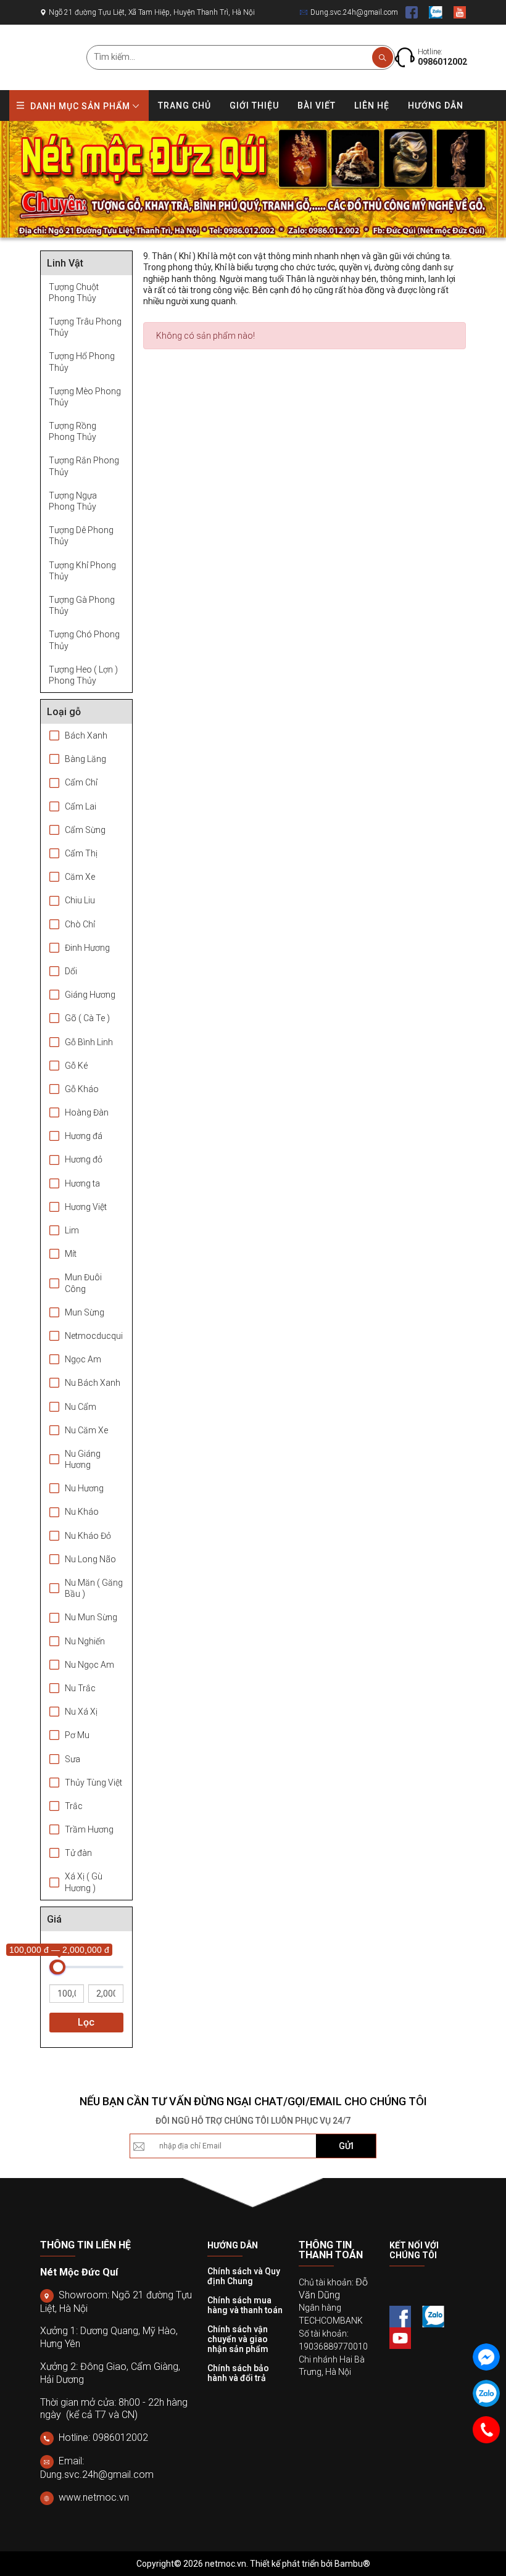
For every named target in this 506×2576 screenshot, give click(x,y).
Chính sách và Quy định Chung (244, 2276)
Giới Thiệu (254, 106)
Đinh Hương (87, 948)
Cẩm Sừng (85, 830)
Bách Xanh (86, 735)
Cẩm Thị (81, 853)
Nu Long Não (90, 1559)
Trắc (74, 1806)
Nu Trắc (80, 1688)
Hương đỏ (84, 1159)
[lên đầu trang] (477, 2532)
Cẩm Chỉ (81, 782)
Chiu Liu (80, 900)
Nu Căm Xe (86, 1430)
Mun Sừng (85, 1312)
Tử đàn (78, 1853)
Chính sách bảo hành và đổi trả (238, 2373)
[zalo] (436, 12)
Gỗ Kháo (82, 1089)
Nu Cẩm (81, 1407)
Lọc (86, 2022)
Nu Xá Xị (81, 1712)
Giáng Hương (90, 995)
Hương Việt (86, 1207)
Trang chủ (185, 106)
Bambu (349, 2564)
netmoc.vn (226, 2564)
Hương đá (84, 1136)
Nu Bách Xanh (93, 1383)
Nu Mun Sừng (91, 1617)
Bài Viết (317, 106)
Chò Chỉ (80, 924)
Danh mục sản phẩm (80, 106)
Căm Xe (80, 877)
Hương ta (82, 1183)
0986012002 (442, 62)
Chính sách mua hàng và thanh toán (245, 2305)
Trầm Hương (89, 1829)
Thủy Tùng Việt (93, 1783)
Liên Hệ (372, 106)
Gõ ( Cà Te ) (87, 1018)
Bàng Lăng (85, 759)
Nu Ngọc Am (89, 1665)
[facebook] (412, 12)
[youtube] (460, 12)
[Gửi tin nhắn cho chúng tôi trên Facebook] (486, 2357)
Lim (72, 1230)
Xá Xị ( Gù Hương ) (84, 1882)
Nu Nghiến (85, 1641)
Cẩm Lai (81, 806)
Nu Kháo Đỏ (88, 1536)
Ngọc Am (83, 1359)
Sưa (73, 1759)
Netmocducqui (94, 1336)
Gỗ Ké (76, 1066)
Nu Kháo (82, 1512)
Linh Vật (65, 263)
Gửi (346, 2146)
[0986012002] (486, 2430)
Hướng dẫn (436, 106)
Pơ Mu (77, 1735)
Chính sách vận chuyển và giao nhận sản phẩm (238, 2339)
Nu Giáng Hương (83, 1459)
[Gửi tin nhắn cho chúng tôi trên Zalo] (486, 2393)
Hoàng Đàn (87, 1112)
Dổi (71, 971)
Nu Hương (84, 1488)
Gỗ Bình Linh (89, 1042)
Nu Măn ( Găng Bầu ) (94, 1588)
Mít (71, 1254)
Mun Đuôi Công (83, 1283)
